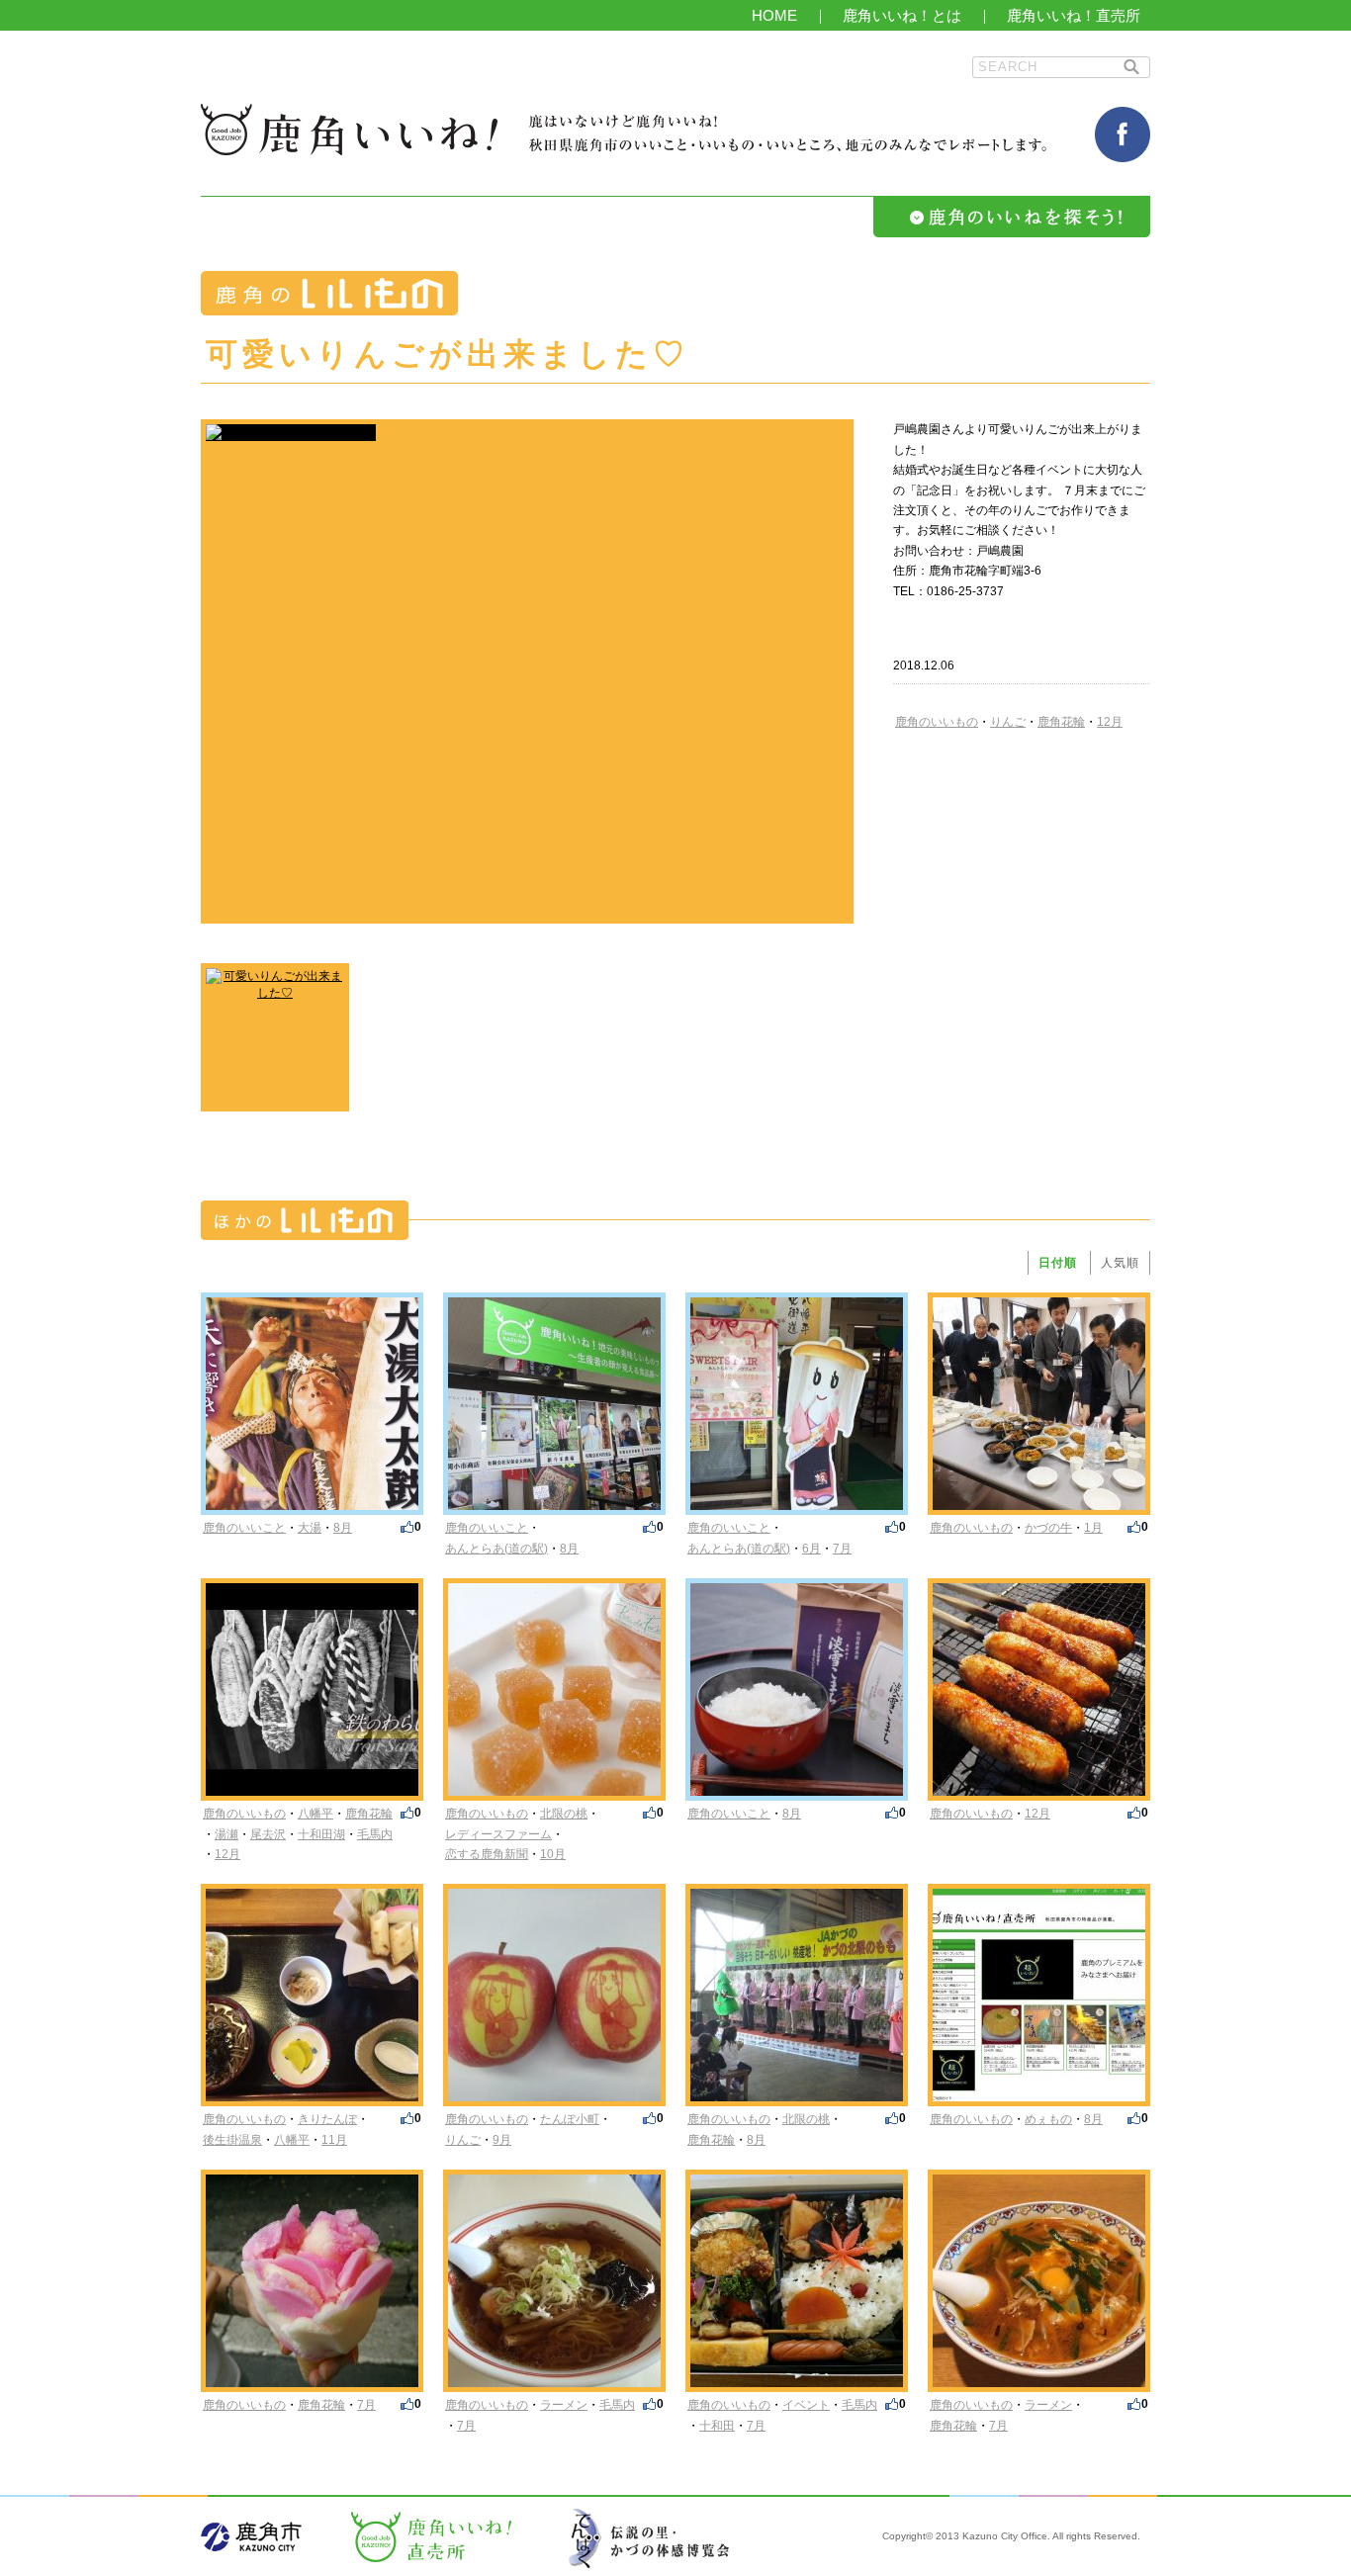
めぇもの (1048, 2119)
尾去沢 (268, 1834)
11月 (334, 2140)
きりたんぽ (327, 2119)
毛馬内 (375, 1834)
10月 (553, 1854)
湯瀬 (226, 1834)
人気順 (1120, 1263)
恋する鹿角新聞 (487, 1854)
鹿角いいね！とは (902, 15)
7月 (842, 1549)
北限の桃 (564, 1814)
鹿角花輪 (1061, 722)
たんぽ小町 (570, 2119)
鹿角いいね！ (349, 130)
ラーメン (564, 2405)
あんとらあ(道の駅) (496, 1549)
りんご (1008, 722)
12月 (1110, 722)
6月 (811, 1549)
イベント (806, 2405)
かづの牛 (1048, 1528)
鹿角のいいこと (244, 1528)
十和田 (717, 2426)
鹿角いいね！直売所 (1074, 15)
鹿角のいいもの (937, 722)
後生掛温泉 (232, 2140)
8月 (343, 1528)
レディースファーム (498, 1834)
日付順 (1058, 1263)
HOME (774, 15)
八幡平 (315, 1814)
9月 (502, 2140)
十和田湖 (321, 1834)
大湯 (310, 1528)
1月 (1093, 1528)
